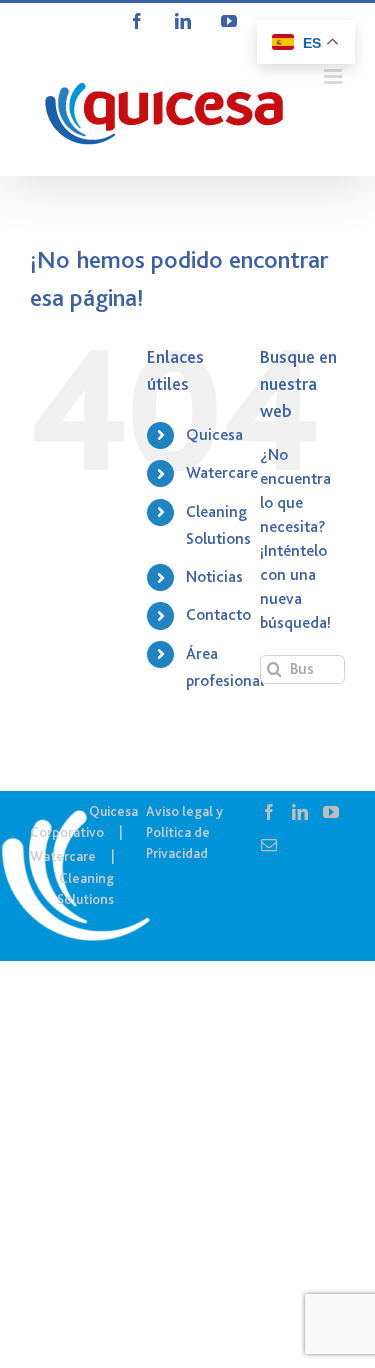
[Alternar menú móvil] (334, 76)
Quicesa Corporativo (84, 821)
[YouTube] (331, 812)
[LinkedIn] (300, 812)
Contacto (218, 615)
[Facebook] (269, 812)
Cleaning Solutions (85, 888)
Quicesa (214, 435)
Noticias (214, 577)
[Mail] (269, 845)
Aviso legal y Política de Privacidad (184, 832)
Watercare (222, 473)
